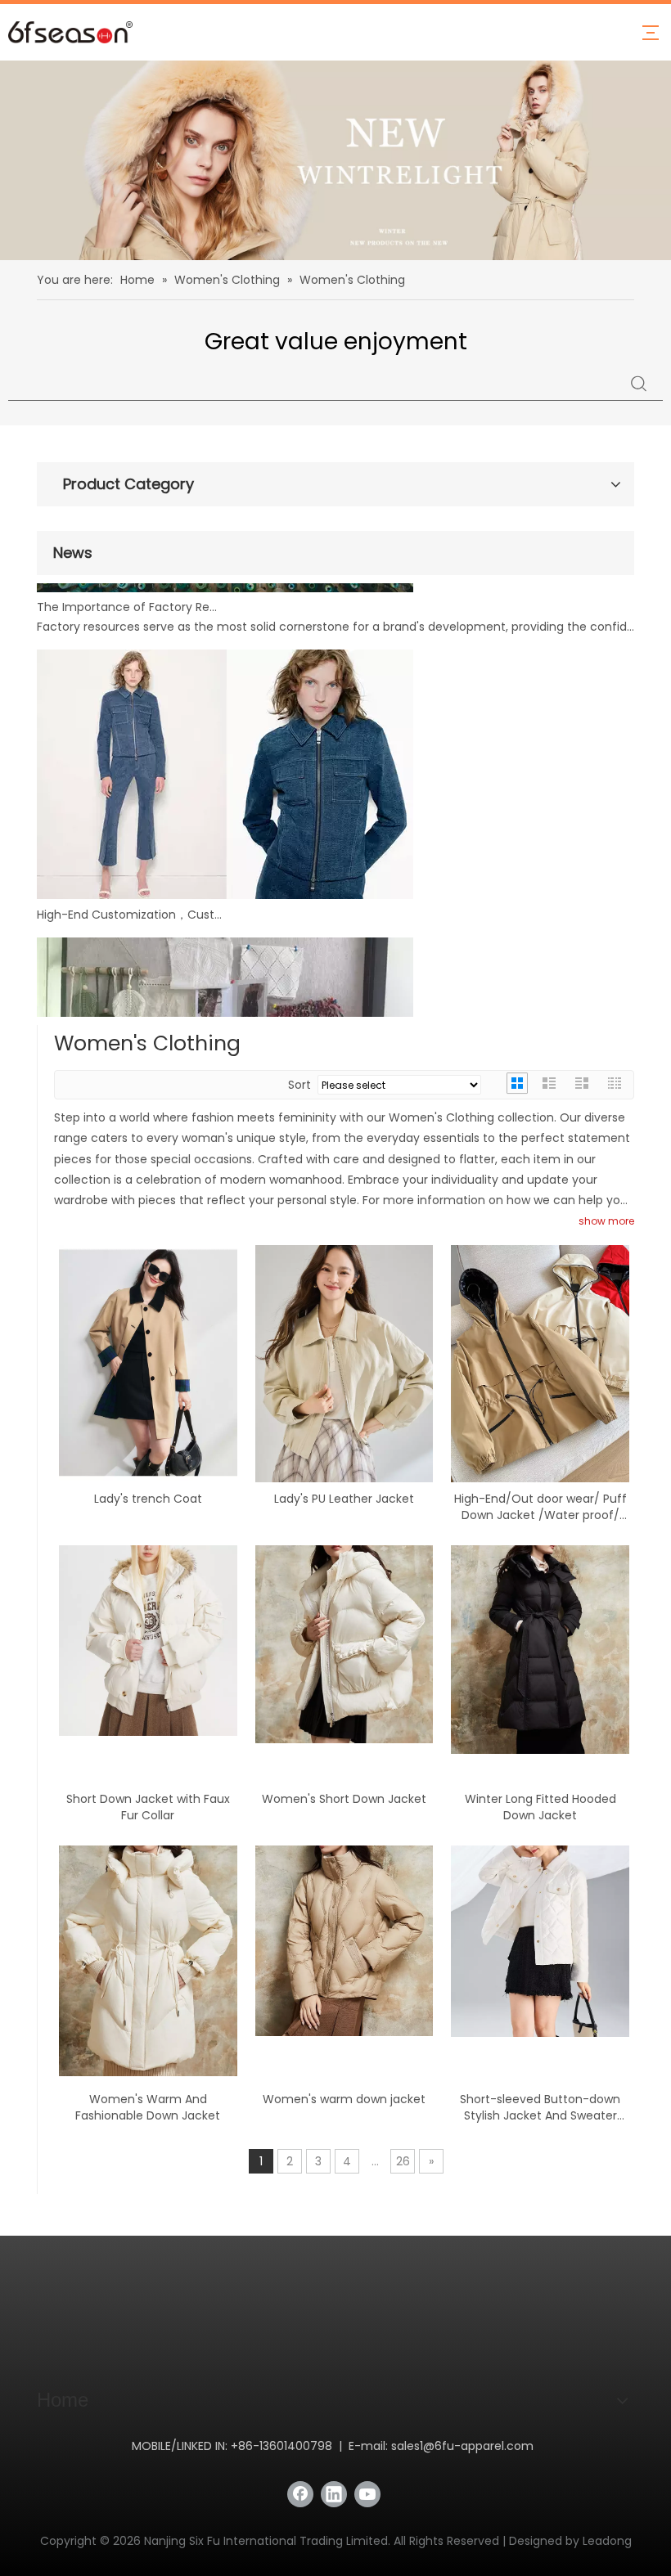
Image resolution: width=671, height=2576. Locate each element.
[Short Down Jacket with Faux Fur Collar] (148, 1639)
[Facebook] (300, 2494)
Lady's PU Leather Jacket (344, 1499)
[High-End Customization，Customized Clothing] (225, 844)
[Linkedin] (334, 2494)
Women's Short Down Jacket (344, 1799)
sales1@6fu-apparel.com (462, 2446)
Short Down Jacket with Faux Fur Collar (148, 1807)
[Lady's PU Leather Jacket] (345, 1362)
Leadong (607, 2541)
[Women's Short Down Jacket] (345, 1643)
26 (403, 2161)
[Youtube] (367, 2494)
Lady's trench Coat (148, 1499)
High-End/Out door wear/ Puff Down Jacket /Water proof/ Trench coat (540, 1507)
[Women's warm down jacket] (345, 1940)
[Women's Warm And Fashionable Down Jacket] (148, 1960)
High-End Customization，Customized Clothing (129, 864)
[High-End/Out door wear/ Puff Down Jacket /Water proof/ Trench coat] (540, 1362)
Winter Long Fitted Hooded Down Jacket (540, 1807)
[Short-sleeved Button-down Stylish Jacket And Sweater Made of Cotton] (540, 1940)
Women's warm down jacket (344, 2099)
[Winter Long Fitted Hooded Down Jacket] (540, 1648)
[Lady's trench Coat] (148, 1361)
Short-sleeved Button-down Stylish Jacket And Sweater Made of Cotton (540, 2107)
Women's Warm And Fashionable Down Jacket (148, 2107)
